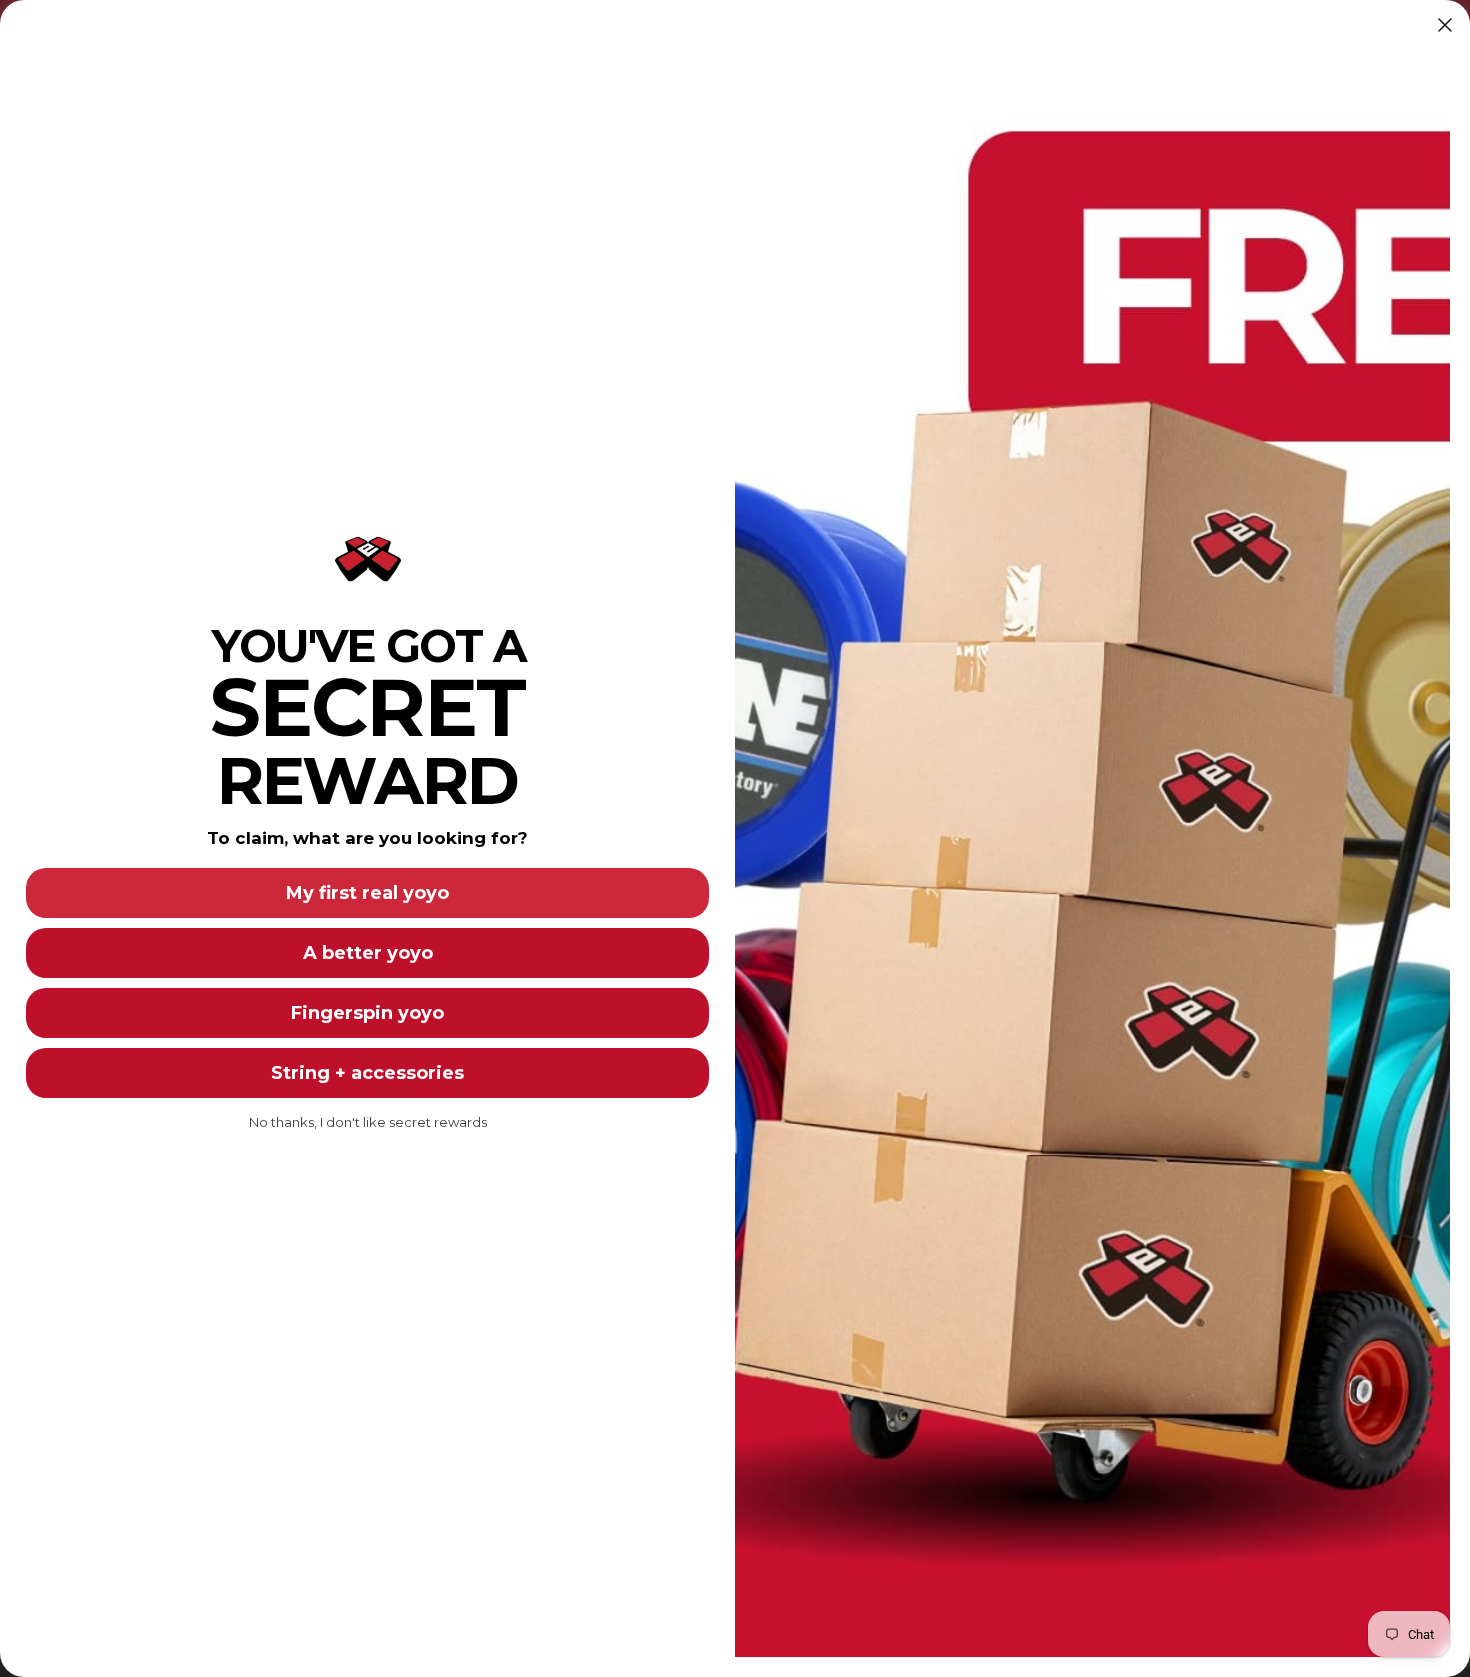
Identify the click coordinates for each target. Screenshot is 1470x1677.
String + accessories (367, 1073)
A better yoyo (368, 953)
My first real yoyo (367, 893)
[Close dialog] (1445, 25)
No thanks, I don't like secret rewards (368, 1122)
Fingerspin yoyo (367, 1013)
